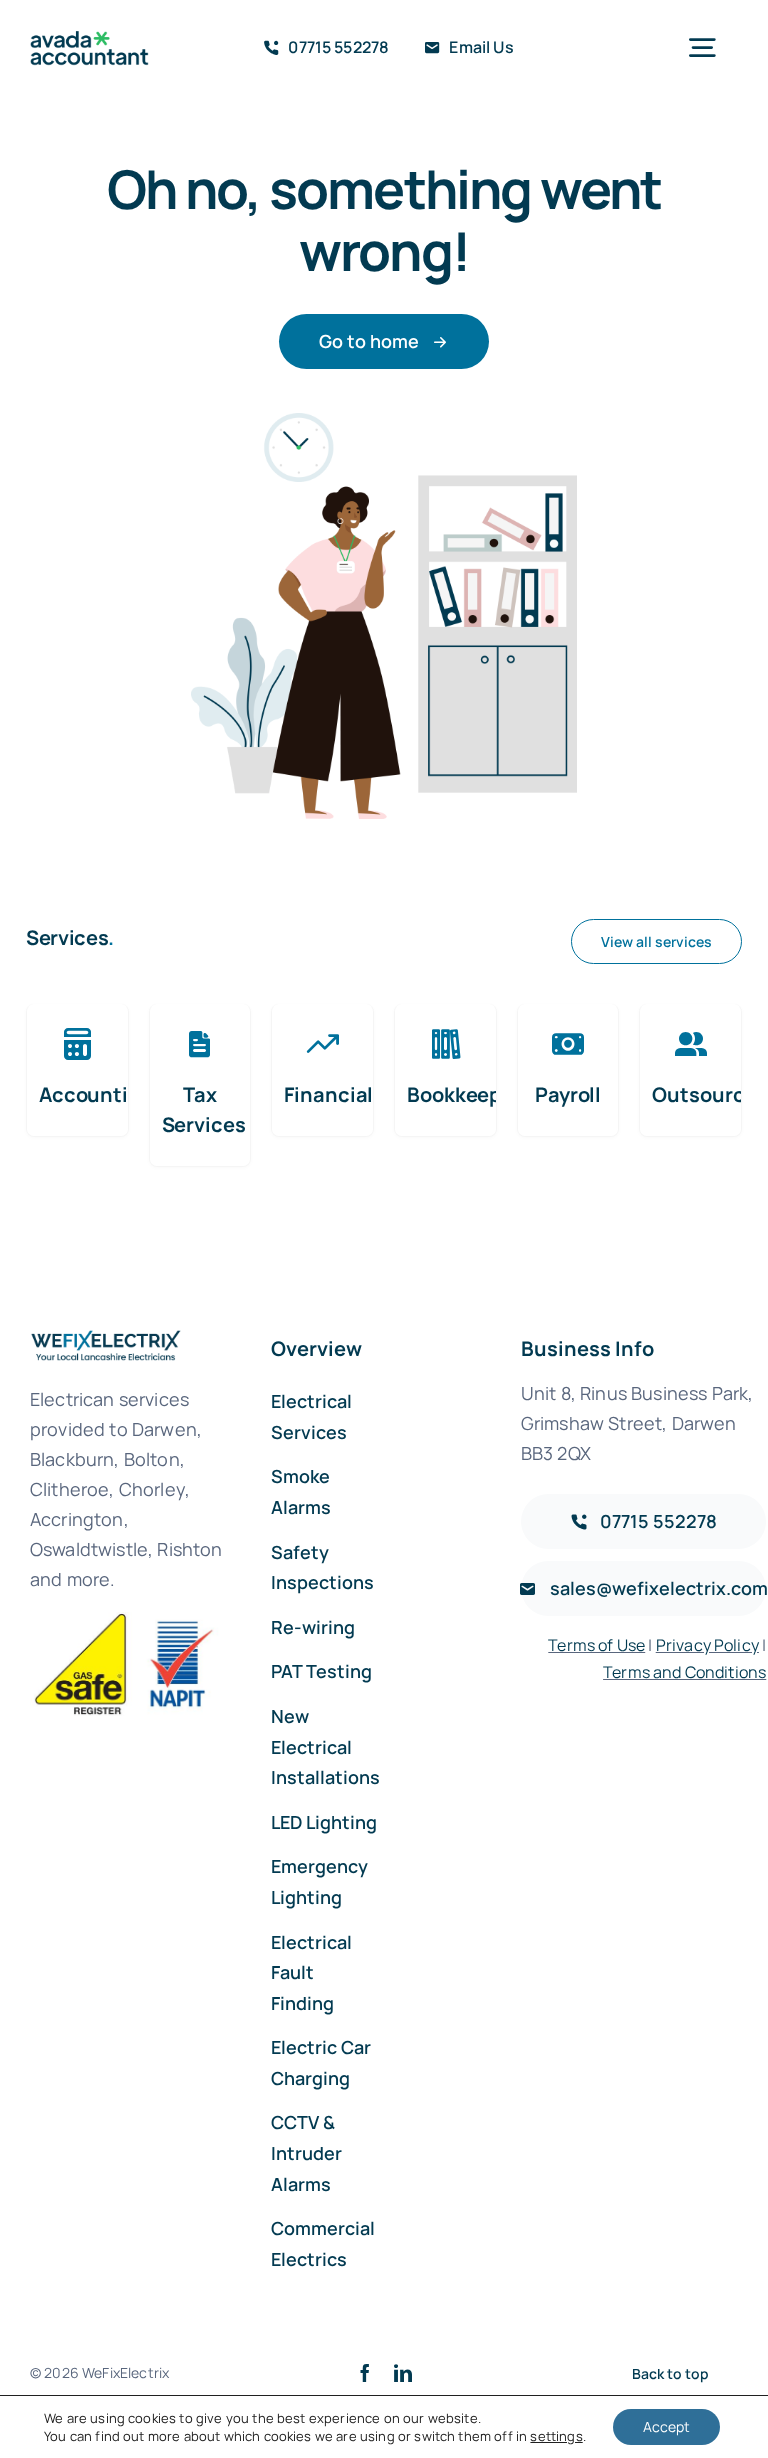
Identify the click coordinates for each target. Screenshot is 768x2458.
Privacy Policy (707, 1645)
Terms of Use (596, 1645)
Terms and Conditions (684, 1672)
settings (556, 2436)
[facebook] (365, 2373)
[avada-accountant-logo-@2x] (89, 40)
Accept (666, 2426)
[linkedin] (403, 2373)
